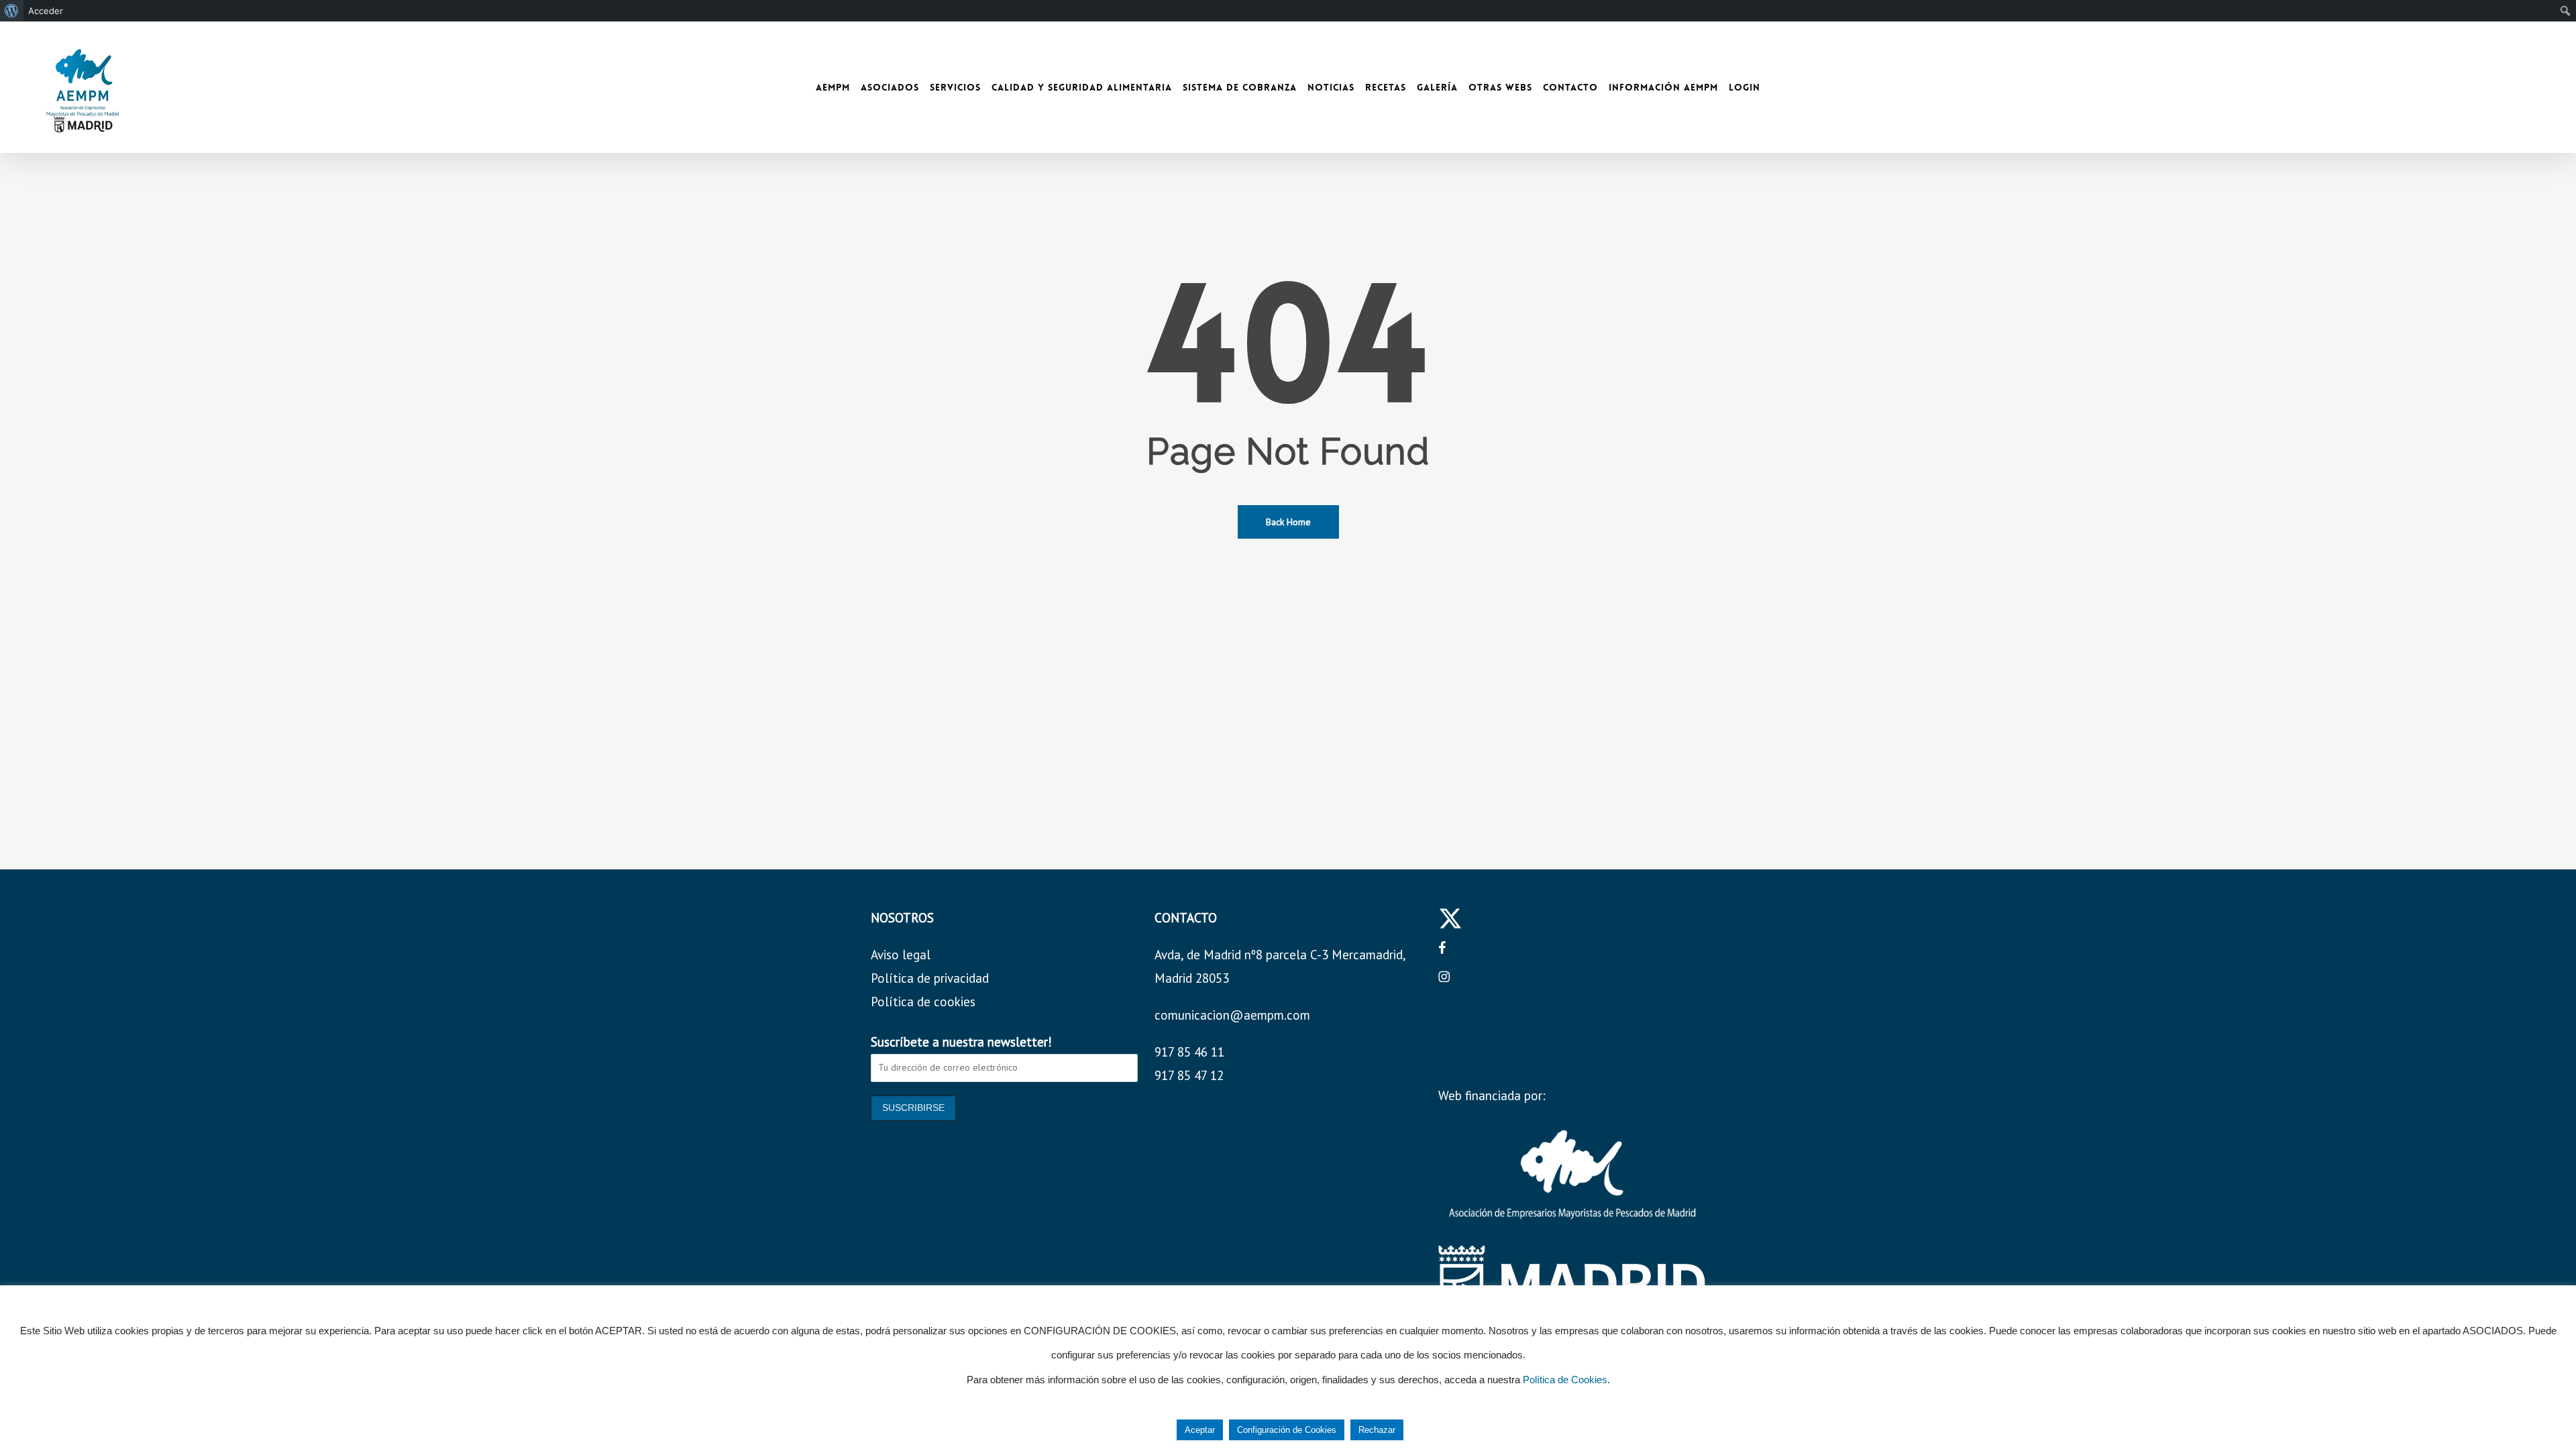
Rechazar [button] (1377, 1430)
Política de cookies (923, 1002)
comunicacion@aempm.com (1232, 1015)
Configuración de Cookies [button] (1287, 1430)
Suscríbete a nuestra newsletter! (961, 1042)
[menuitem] (12, 11)
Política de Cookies (1565, 1380)
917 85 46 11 (1189, 1052)
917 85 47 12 (1189, 1075)
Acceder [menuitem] (46, 11)
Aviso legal (901, 955)
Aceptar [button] (1200, 1430)
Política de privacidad (930, 978)
